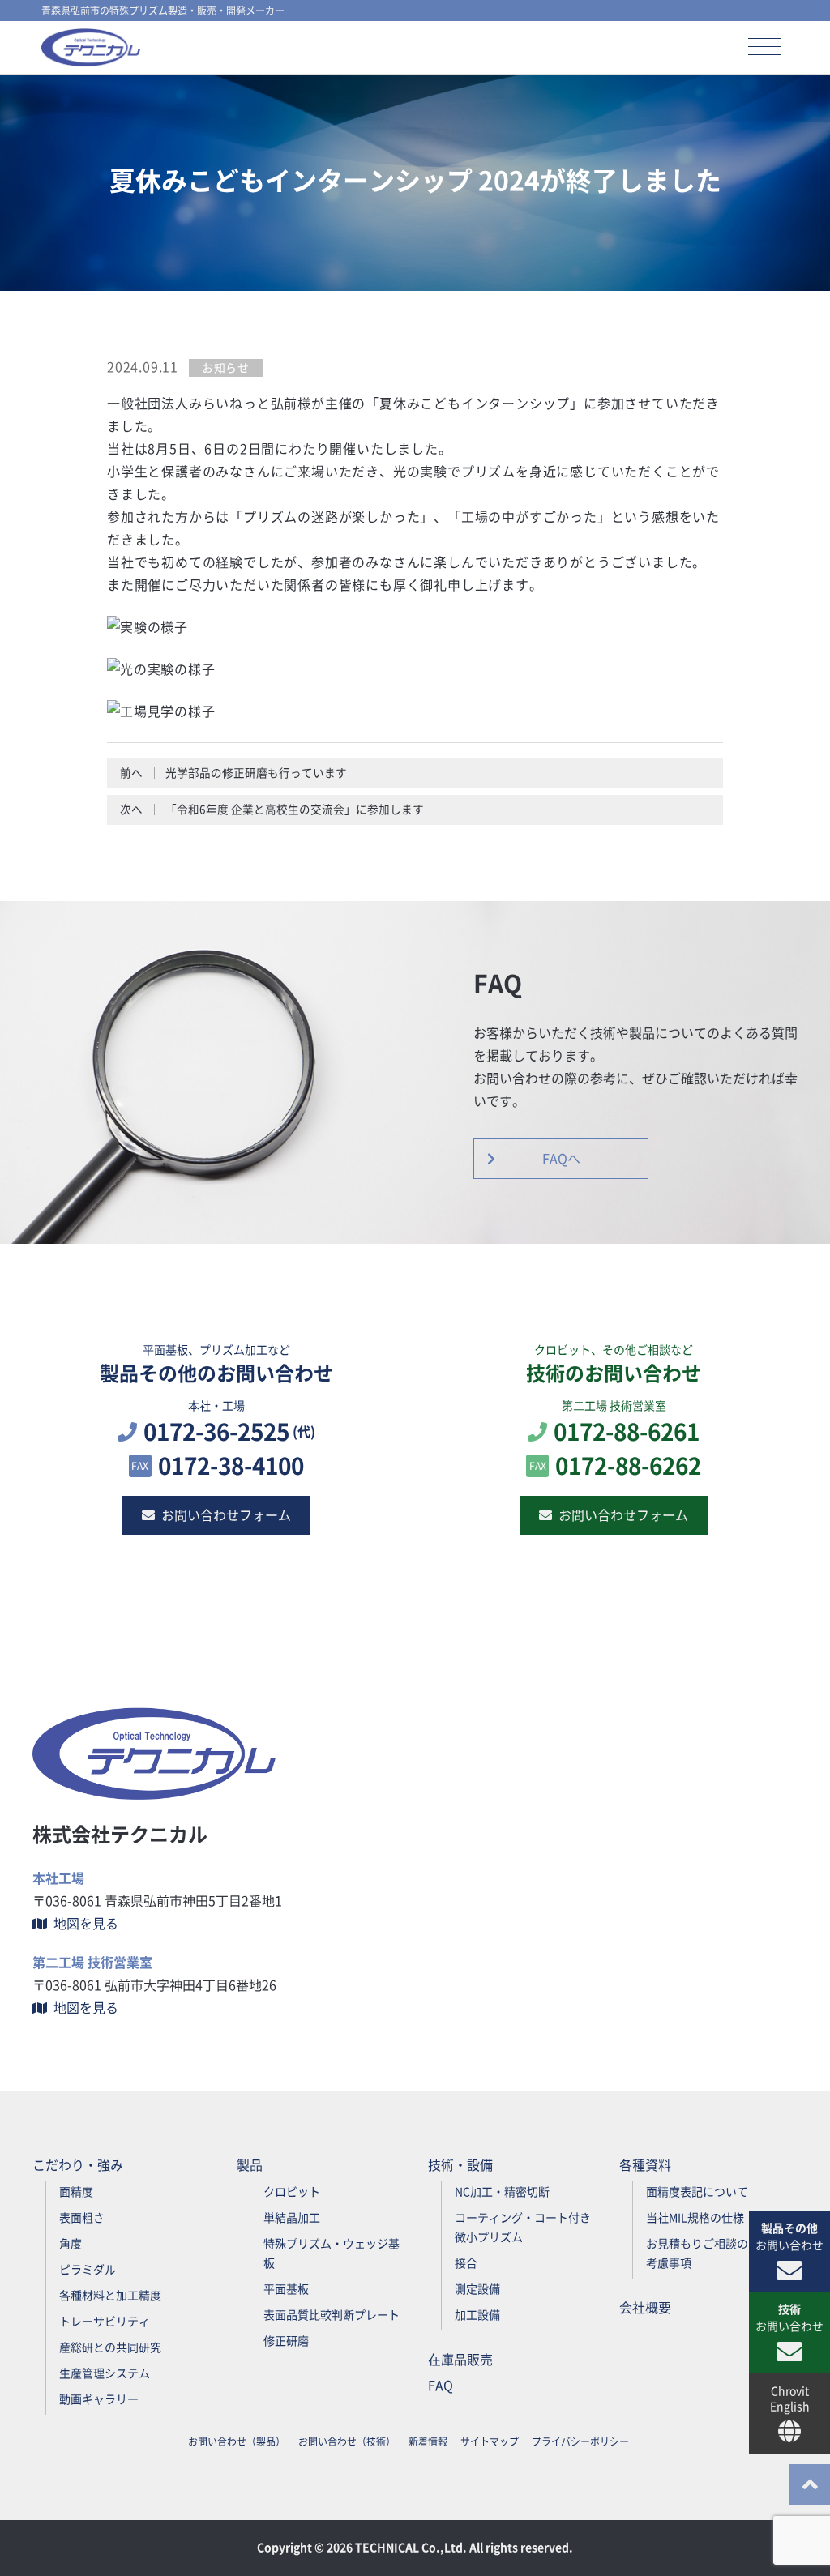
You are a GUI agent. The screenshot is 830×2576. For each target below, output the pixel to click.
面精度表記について (697, 2192)
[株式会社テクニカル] (91, 47)
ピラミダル (88, 2270)
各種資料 (645, 2165)
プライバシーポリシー (580, 2441)
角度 (71, 2244)
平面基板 (286, 2289)
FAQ (441, 2386)
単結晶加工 (292, 2218)
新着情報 (428, 2441)
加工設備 (477, 2315)
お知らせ (226, 368)
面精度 (76, 2192)
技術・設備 (460, 2165)
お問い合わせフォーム (226, 1515)
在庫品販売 (460, 2360)
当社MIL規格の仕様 (695, 2218)
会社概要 (645, 2308)
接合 (466, 2263)
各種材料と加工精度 (110, 2296)
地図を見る (86, 1924)
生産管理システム (105, 2373)
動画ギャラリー (99, 2399)
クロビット (292, 2192)
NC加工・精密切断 (502, 2192)
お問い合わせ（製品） (237, 2441)
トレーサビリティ (105, 2322)
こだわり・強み (78, 2165)
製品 (250, 2165)
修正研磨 (286, 2341)
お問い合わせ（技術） (347, 2441)
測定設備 (477, 2289)
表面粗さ (82, 2218)
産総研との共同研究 (110, 2347)
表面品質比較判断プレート (332, 2315)
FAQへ (561, 1159)
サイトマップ (490, 2441)
